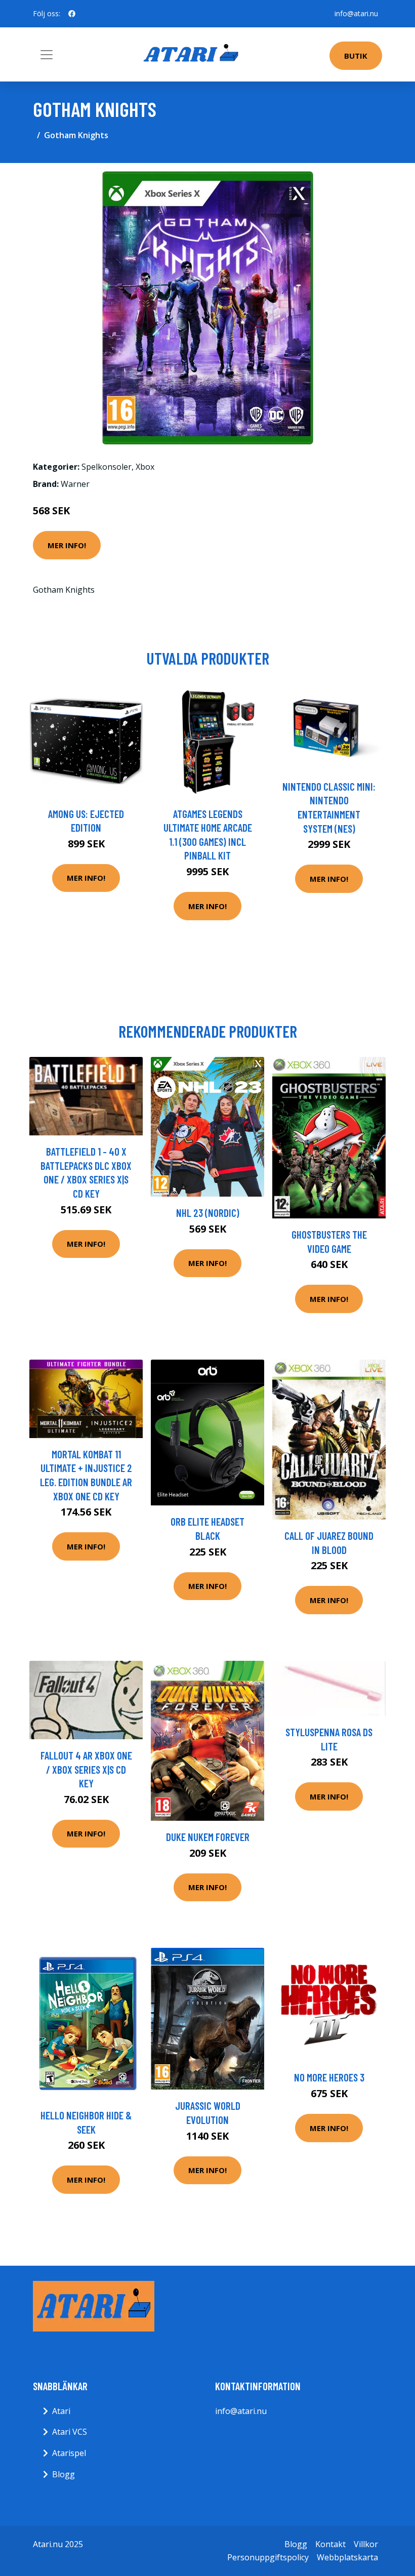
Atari (61, 2411)
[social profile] (72, 14)
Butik (356, 56)
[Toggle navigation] (47, 55)
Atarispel (69, 2453)
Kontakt (330, 2544)
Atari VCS (70, 2432)
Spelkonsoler (107, 467)
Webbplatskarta (347, 2557)
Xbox (145, 467)
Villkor (366, 2544)
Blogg (64, 2474)
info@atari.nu (356, 13)
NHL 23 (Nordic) (208, 1213)
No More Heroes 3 (329, 2077)
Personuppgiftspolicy (268, 2557)
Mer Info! (67, 545)
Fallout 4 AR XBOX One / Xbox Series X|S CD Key (86, 1769)
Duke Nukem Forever (208, 1837)
